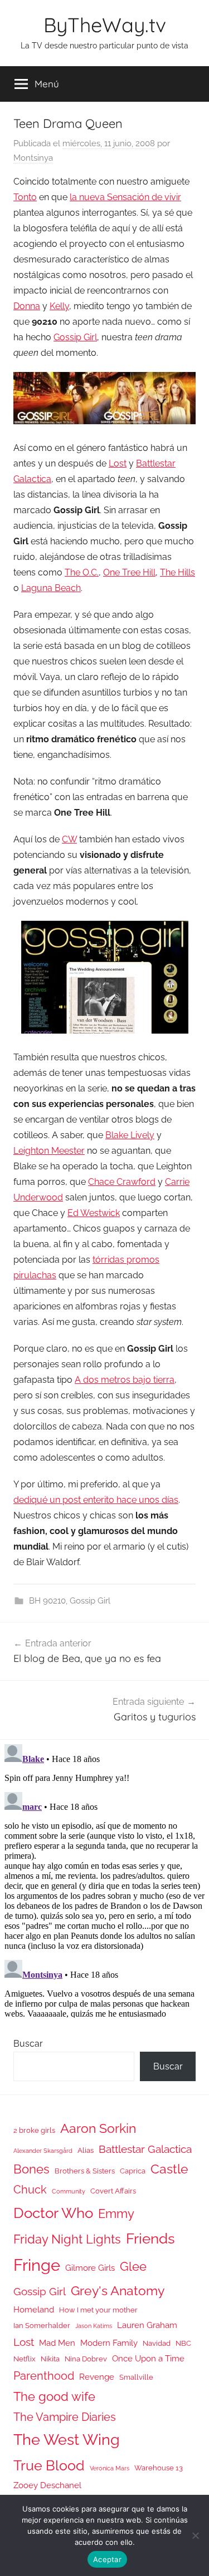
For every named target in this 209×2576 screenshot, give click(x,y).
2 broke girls (34, 2130)
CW (69, 839)
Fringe (37, 2265)
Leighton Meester (49, 1151)
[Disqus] (104, 1879)
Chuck (30, 2190)
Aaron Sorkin (98, 2128)
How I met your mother (98, 2310)
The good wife (54, 2397)
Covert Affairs (113, 2191)
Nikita (50, 2359)
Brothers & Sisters (85, 2171)
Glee (133, 2267)
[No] (195, 2535)
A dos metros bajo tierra (125, 1380)
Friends (150, 2238)
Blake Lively (130, 1135)
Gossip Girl (75, 337)
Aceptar (107, 2559)
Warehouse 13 (159, 2468)
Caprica (133, 2171)
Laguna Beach (51, 588)
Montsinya (33, 158)
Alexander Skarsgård (43, 2151)
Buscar (28, 2044)
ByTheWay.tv (105, 25)
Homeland (34, 2309)
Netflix (25, 2359)
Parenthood (44, 2376)
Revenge (97, 2377)
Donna (27, 306)
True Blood (49, 2465)
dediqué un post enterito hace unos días (96, 1500)
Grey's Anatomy (118, 2290)
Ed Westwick (94, 1213)
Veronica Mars (110, 2468)
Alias (86, 2150)
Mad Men (57, 2343)
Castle (169, 2169)
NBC (183, 2343)
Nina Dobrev (86, 2359)
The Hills (178, 572)
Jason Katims (94, 2326)
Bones (31, 2169)
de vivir (125, 197)
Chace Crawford (122, 1182)
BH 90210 (47, 1601)
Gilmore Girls (90, 2268)
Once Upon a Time (148, 2358)
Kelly (59, 306)
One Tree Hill (129, 572)
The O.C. (82, 572)
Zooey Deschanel (47, 2485)
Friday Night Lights (67, 2239)
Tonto (25, 197)
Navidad (157, 2343)
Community (69, 2191)
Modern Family (109, 2343)
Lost (118, 463)
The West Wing (67, 2439)
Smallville (136, 2377)
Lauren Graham (147, 2325)
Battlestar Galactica (145, 2149)
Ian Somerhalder (42, 2326)
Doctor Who (53, 2213)
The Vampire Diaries (65, 2417)
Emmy (116, 2214)
